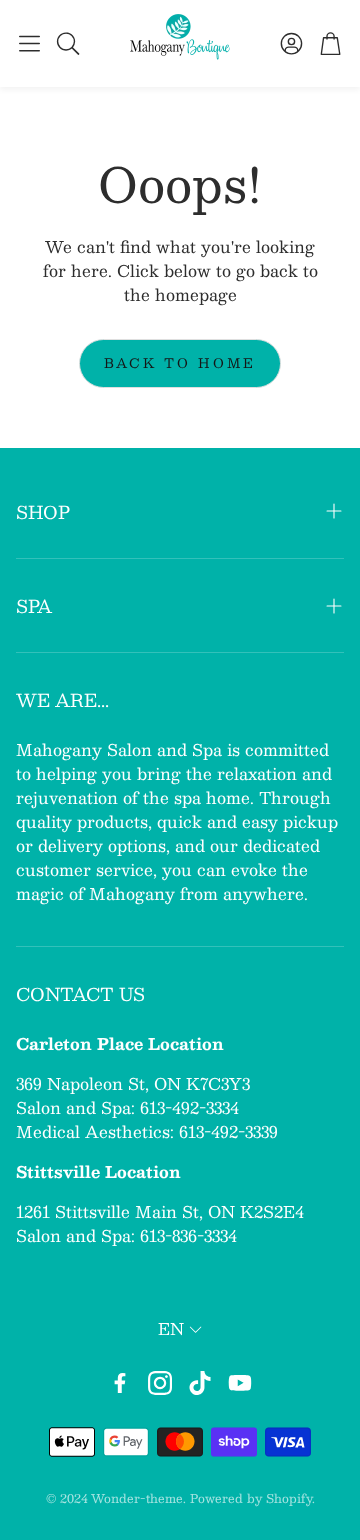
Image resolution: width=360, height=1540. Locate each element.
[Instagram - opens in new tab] (160, 1383)
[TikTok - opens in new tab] (200, 1383)
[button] (29, 43)
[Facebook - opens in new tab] (120, 1383)
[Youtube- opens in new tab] (240, 1383)
